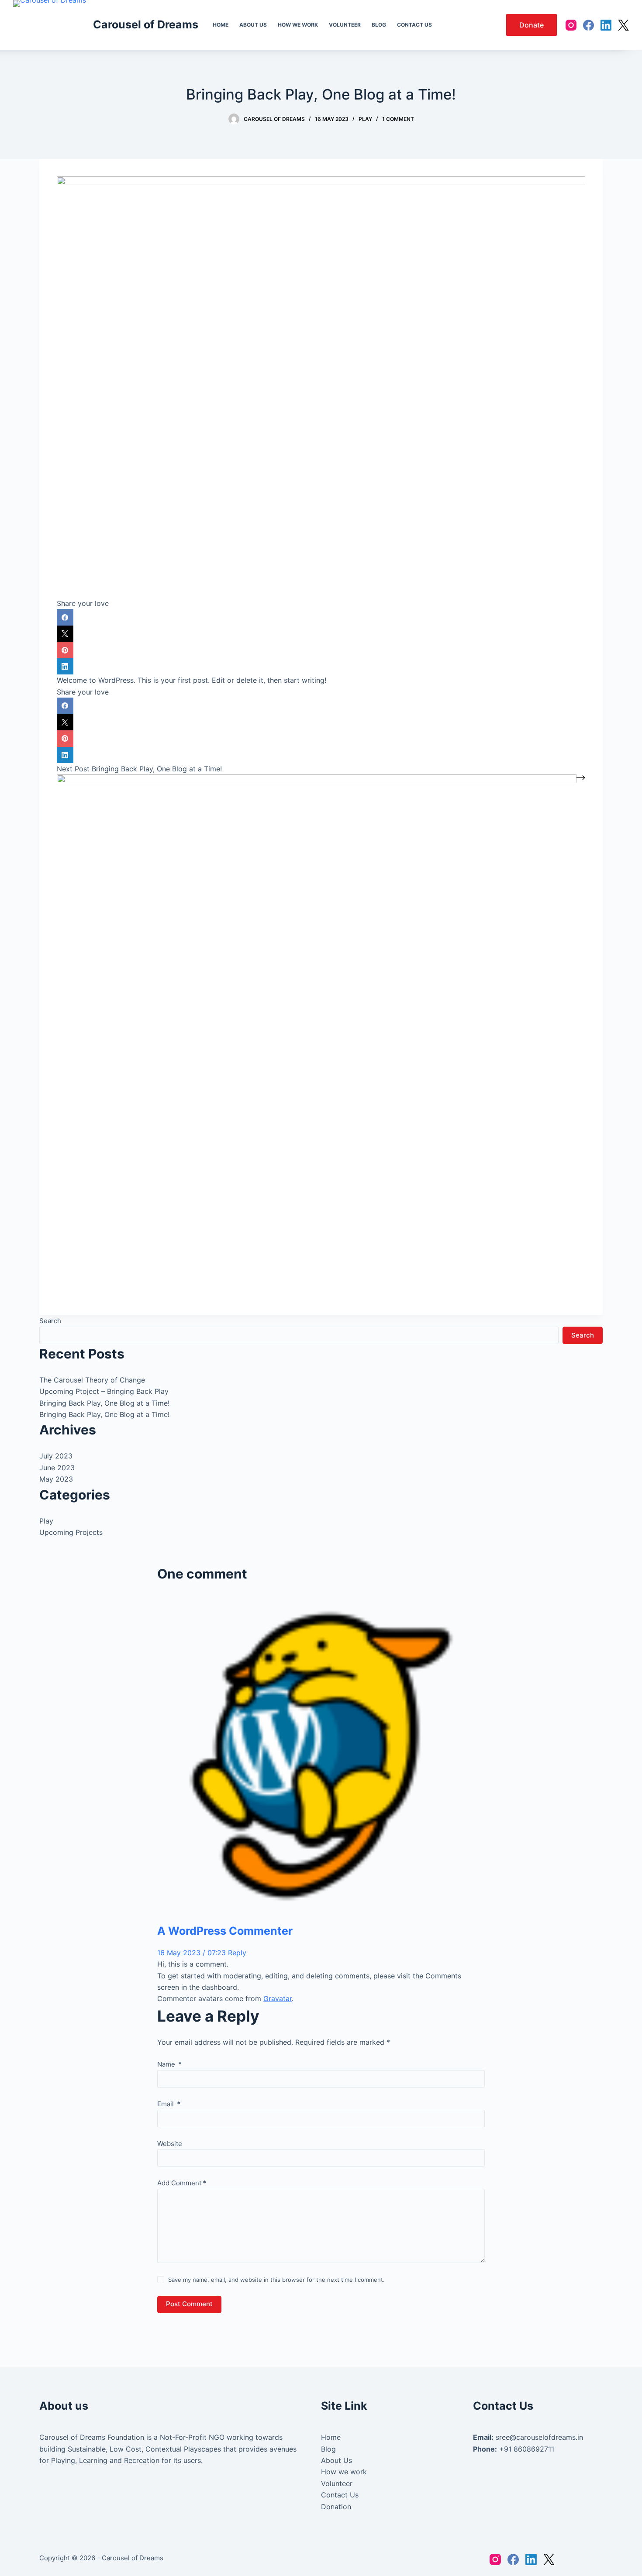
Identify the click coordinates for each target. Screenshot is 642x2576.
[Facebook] (588, 25)
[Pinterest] (321, 650)
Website (170, 2144)
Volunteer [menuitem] (345, 25)
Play (365, 119)
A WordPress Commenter (225, 1931)
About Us (337, 2460)
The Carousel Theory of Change (92, 1380)
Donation (336, 2507)
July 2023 (56, 1456)
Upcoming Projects (71, 1532)
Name (169, 2064)
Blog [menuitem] (379, 25)
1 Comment (398, 119)
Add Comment (182, 2183)
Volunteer (337, 2483)
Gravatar (278, 1998)
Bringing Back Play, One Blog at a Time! (104, 1403)
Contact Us (340, 2495)
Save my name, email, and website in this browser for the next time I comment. (276, 2280)
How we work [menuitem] (298, 25)
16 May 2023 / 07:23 (193, 1953)
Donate (532, 25)
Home (331, 2437)
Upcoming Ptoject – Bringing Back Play (104, 1391)
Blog (328, 2449)
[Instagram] (571, 25)
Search (50, 1321)
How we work (344, 2472)
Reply (237, 1953)
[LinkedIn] (606, 25)
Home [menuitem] (221, 25)
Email (169, 2104)
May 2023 (56, 1479)
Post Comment (189, 2304)
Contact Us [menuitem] (414, 25)
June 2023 (57, 1468)
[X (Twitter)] (623, 25)
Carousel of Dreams (146, 24)
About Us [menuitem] (253, 25)
